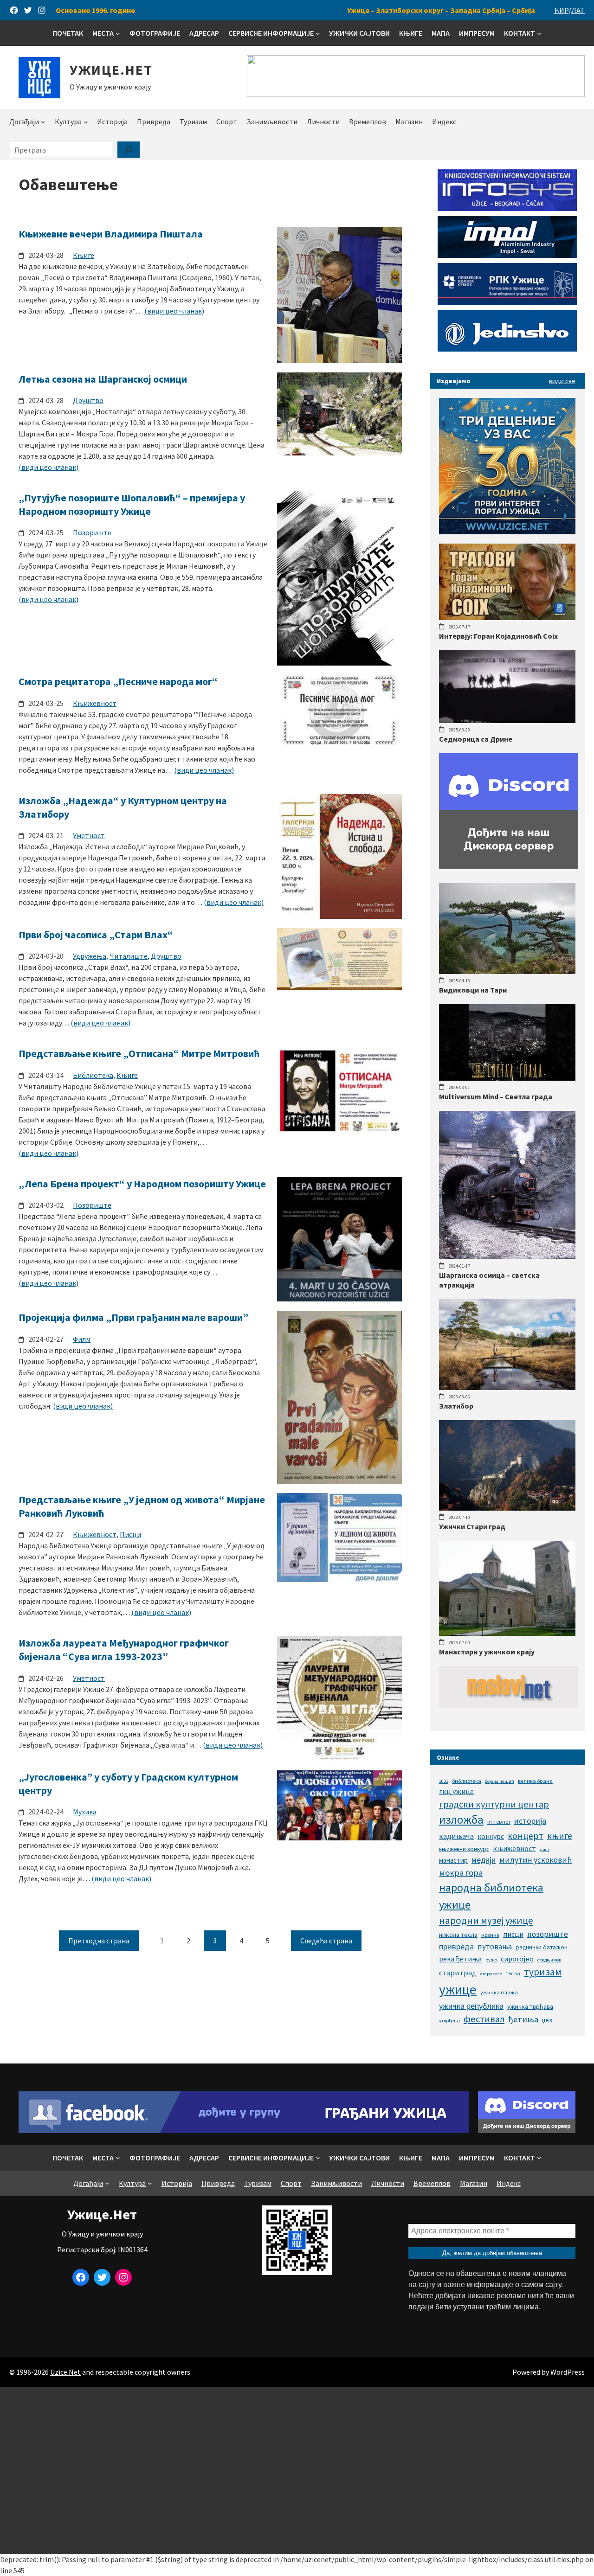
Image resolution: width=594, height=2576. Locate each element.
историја (530, 1821)
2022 (444, 1781)
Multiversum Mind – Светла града (496, 1096)
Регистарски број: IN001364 (102, 2249)
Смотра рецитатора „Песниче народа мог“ (118, 681)
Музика (85, 1812)
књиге (560, 1836)
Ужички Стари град (472, 1526)
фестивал (484, 2019)
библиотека (467, 1781)
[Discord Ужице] (509, 866)
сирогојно (517, 1959)
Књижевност (95, 703)
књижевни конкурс (464, 1849)
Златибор (456, 1406)
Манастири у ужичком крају (487, 1652)
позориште (548, 1934)
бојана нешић (500, 1781)
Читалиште (129, 956)
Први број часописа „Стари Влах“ (96, 935)
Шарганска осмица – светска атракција (489, 1280)
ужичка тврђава (530, 2006)
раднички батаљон (542, 1947)
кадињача (456, 1836)
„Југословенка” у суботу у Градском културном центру (128, 1784)
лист (545, 1849)
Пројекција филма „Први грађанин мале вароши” (133, 1317)
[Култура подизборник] (86, 122)
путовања (495, 1947)
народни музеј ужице (486, 1920)
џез (547, 2020)
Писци (130, 1534)
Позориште (92, 532)
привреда (456, 1946)
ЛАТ (578, 10)
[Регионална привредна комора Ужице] (507, 302)
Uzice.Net (65, 2372)
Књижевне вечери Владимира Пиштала (111, 234)
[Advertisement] (297, 2470)
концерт (526, 1836)
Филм (82, 1339)
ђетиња (523, 2019)
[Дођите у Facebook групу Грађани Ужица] (244, 2130)
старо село (491, 1974)
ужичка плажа (499, 1992)
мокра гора (461, 1873)
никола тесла (458, 1935)
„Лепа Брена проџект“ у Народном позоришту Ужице (142, 1184)
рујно (491, 1960)
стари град (458, 1973)
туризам (543, 1972)
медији (484, 1860)
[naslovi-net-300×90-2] (509, 1705)
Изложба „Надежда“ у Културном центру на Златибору (123, 807)
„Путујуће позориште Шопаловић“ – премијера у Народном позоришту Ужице (132, 504)
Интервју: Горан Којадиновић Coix (498, 636)
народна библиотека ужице (491, 1896)
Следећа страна (326, 1941)
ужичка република (471, 2006)
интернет (499, 1822)
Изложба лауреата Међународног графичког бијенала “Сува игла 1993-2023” (124, 1650)
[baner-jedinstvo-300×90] (507, 349)
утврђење (449, 2021)
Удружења (90, 956)
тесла (513, 1973)
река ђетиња (460, 1959)
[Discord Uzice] (527, 2130)
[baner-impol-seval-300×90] (507, 255)
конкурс (491, 1836)
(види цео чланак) (174, 311)
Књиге (84, 255)
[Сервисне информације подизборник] (318, 33)
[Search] (129, 150)
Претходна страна (99, 1941)
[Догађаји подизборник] (43, 122)
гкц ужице (456, 1791)
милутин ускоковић (536, 1860)
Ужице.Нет (111, 70)
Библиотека (93, 1075)
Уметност (89, 835)
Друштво (88, 400)
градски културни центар (494, 1804)
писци (513, 1934)
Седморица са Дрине (476, 739)
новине (490, 1935)
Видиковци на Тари (473, 990)
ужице (458, 1990)
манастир (453, 1860)
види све (562, 381)
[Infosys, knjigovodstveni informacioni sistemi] (507, 208)
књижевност (514, 1848)
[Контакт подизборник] (539, 33)
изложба (461, 1820)
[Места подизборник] (118, 33)
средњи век (549, 1960)
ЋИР (561, 10)
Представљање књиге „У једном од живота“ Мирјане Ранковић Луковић (142, 1506)
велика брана (535, 1781)
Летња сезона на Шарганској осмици (103, 379)
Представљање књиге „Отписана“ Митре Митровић (139, 1053)
